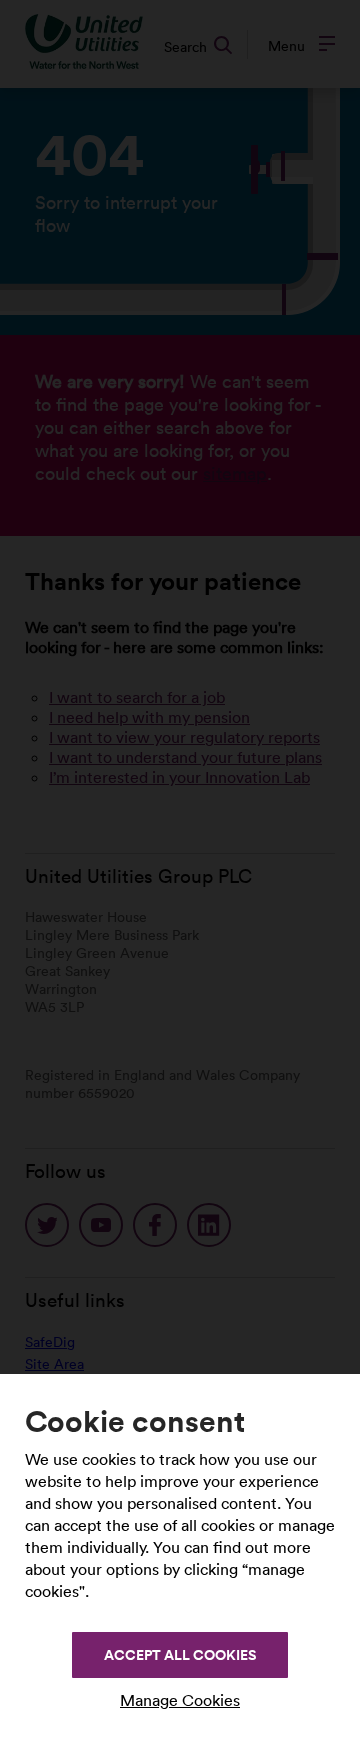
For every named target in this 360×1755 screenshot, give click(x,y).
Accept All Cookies (180, 1655)
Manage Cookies (180, 1700)
